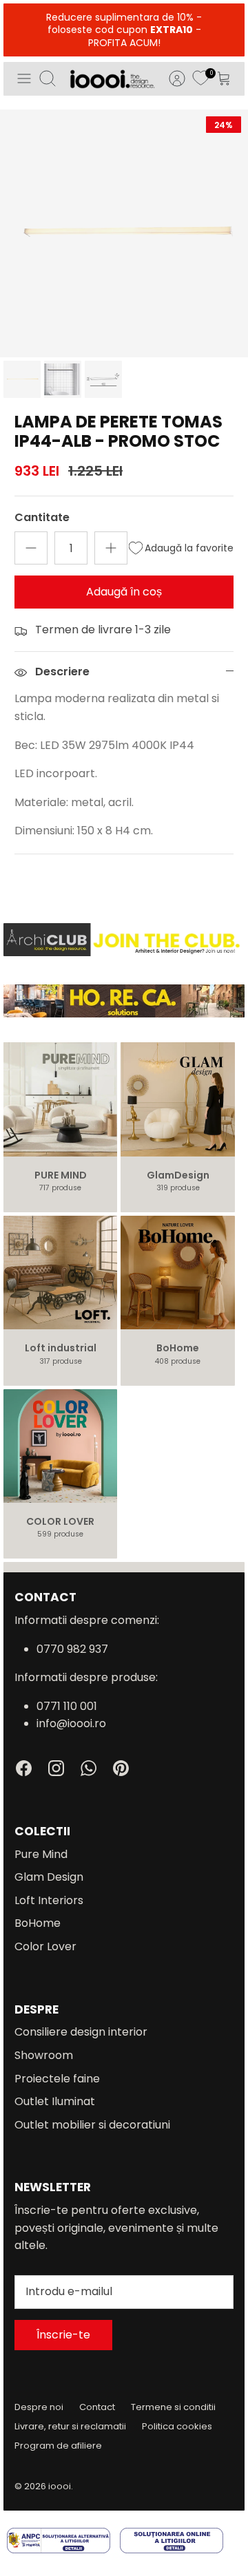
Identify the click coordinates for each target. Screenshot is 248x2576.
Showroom (44, 2055)
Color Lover (45, 1946)
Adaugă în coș (124, 592)
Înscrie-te (63, 2335)
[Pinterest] (121, 1768)
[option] (124, 233)
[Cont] (170, 78)
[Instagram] (56, 1768)
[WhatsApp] (89, 1768)
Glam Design (49, 1877)
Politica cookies (177, 2426)
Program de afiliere (58, 2446)
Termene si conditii (173, 2407)
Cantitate (42, 518)
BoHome (38, 1923)
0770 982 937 (72, 1649)
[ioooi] (112, 79)
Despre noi (39, 2407)
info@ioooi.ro (71, 1723)
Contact (97, 2407)
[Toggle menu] (24, 78)
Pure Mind (41, 1854)
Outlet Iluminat (55, 2101)
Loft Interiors (49, 1900)
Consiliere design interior (81, 2032)
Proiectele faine (57, 2079)
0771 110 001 (67, 1706)
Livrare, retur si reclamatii (70, 2426)
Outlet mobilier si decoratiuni (92, 2125)
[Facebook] (24, 1768)
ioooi (60, 2486)
